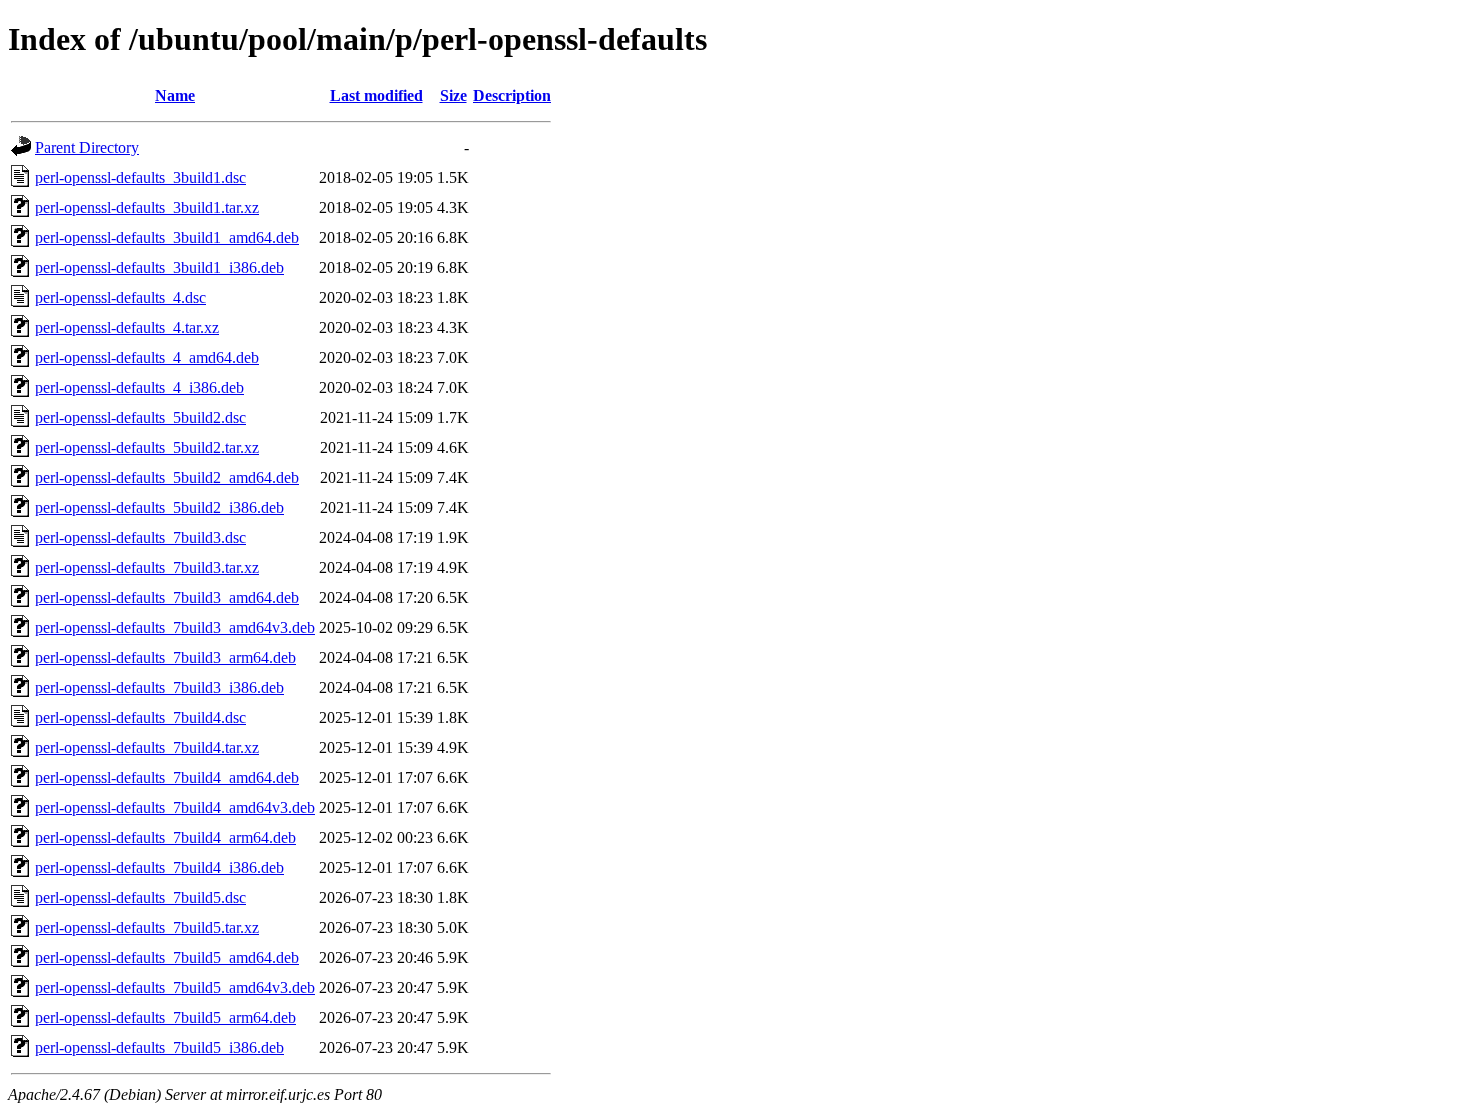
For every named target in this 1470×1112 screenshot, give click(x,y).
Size (453, 95)
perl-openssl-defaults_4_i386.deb (139, 387)
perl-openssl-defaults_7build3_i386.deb (159, 687)
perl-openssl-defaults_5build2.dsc (140, 417)
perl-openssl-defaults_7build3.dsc (140, 537)
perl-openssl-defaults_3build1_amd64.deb (167, 237)
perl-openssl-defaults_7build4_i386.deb (159, 867)
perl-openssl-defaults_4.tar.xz (127, 327)
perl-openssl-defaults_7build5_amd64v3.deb (175, 987)
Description (512, 95)
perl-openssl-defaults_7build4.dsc (140, 717)
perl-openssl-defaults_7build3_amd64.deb (167, 597)
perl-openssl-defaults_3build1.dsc (140, 177)
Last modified (376, 95)
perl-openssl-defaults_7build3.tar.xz (147, 567)
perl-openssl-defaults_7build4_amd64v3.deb (175, 807)
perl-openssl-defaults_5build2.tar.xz (147, 447)
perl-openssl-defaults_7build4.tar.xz (147, 747)
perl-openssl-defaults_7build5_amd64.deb (167, 957)
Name (175, 95)
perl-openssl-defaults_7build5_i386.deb (159, 1047)
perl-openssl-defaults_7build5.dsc (140, 897)
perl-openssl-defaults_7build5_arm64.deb (165, 1017)
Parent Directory (87, 147)
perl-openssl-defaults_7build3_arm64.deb (165, 657)
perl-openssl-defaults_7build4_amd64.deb (167, 777)
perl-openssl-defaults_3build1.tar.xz (147, 207)
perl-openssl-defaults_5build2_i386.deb (159, 507)
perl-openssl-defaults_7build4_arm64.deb (165, 837)
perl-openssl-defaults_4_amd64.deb (147, 357)
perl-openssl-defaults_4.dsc (120, 297)
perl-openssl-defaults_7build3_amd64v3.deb (175, 627)
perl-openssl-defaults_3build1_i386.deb (159, 267)
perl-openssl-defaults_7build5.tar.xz (147, 927)
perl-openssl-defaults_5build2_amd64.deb (167, 477)
